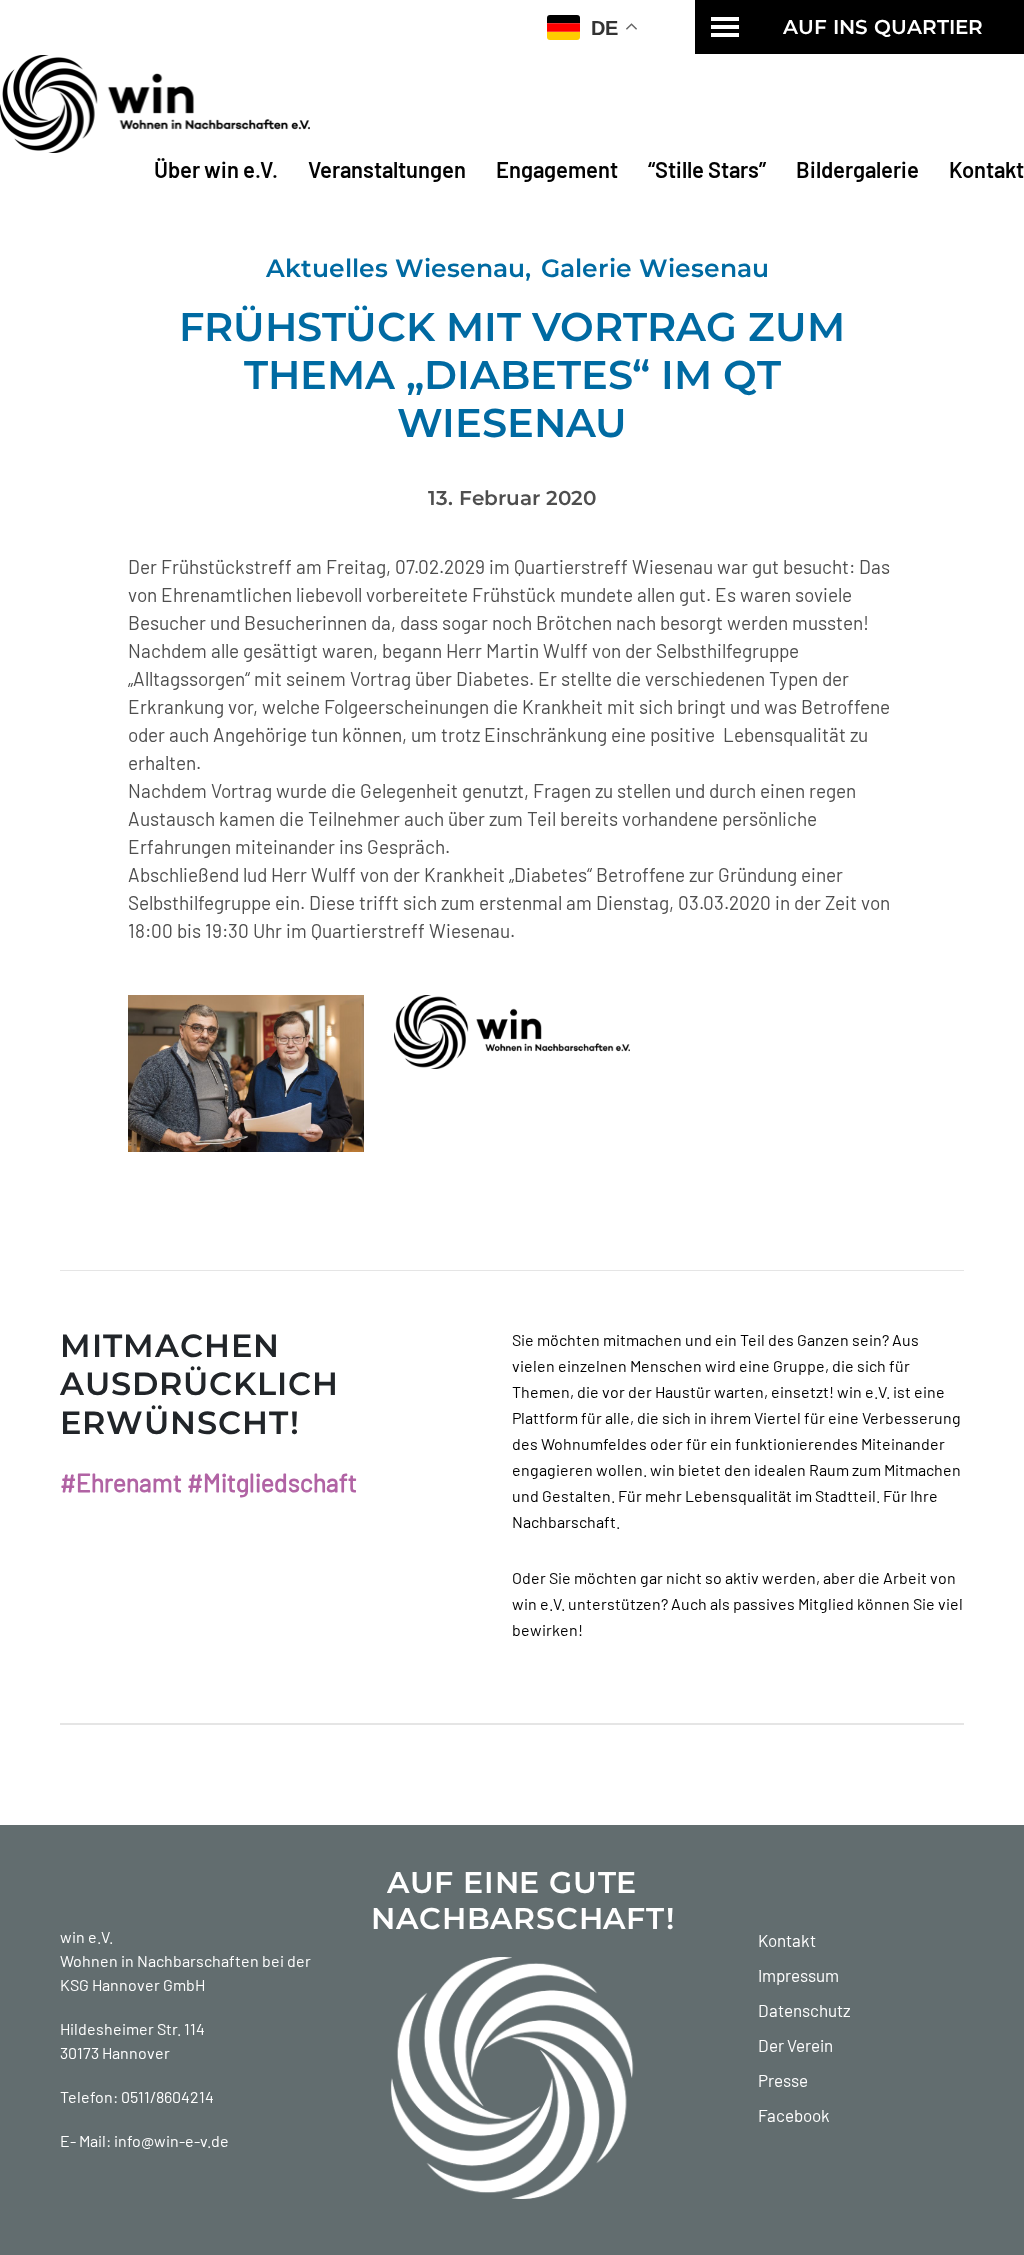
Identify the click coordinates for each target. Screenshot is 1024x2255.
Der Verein (795, 2045)
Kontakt (986, 169)
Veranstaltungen (387, 169)
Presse (783, 2080)
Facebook (794, 2115)
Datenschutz (804, 2010)
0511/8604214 (167, 2096)
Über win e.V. (216, 169)
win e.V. (86, 1936)
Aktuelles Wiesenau (395, 268)
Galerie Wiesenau (655, 268)
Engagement (557, 169)
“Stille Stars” (707, 169)
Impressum (798, 1975)
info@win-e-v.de (171, 2140)
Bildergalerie (857, 169)
